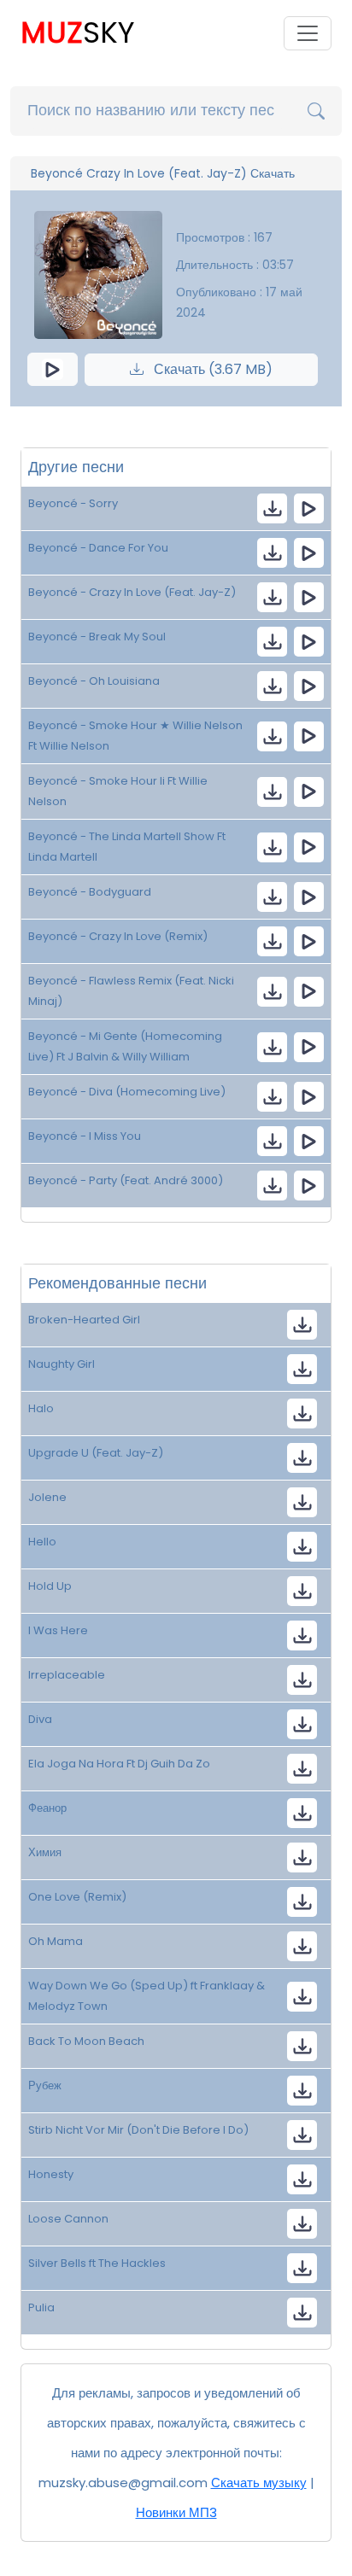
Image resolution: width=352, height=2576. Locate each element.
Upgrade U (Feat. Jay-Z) (96, 1453)
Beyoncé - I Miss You (85, 1136)
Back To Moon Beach (86, 2041)
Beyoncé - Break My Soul (97, 637)
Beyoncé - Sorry (73, 503)
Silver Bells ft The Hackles (97, 2263)
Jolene (47, 1497)
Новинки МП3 (176, 2512)
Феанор (47, 1808)
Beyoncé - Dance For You (98, 548)
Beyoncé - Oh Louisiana (94, 681)
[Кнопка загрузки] (302, 1325)
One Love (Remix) (77, 1897)
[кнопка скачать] (272, 508)
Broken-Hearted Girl (84, 1320)
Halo (41, 1408)
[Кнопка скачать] (302, 1769)
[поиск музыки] (316, 111)
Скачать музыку (259, 2483)
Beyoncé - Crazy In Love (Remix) (118, 936)
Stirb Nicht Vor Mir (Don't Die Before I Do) (138, 2130)
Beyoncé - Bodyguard (90, 892)
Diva (40, 1719)
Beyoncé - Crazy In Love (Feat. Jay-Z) (132, 592)
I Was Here (58, 1630)
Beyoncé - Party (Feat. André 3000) (126, 1180)
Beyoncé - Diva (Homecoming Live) (127, 1092)
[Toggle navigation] (308, 33)
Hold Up (50, 1586)
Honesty (51, 2174)
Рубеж (45, 2085)
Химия (45, 1852)
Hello (42, 1542)
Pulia (41, 2307)
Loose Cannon (68, 2219)
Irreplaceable (67, 1675)
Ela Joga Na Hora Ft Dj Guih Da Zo (119, 1764)
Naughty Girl (62, 1364)
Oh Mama (56, 1941)
